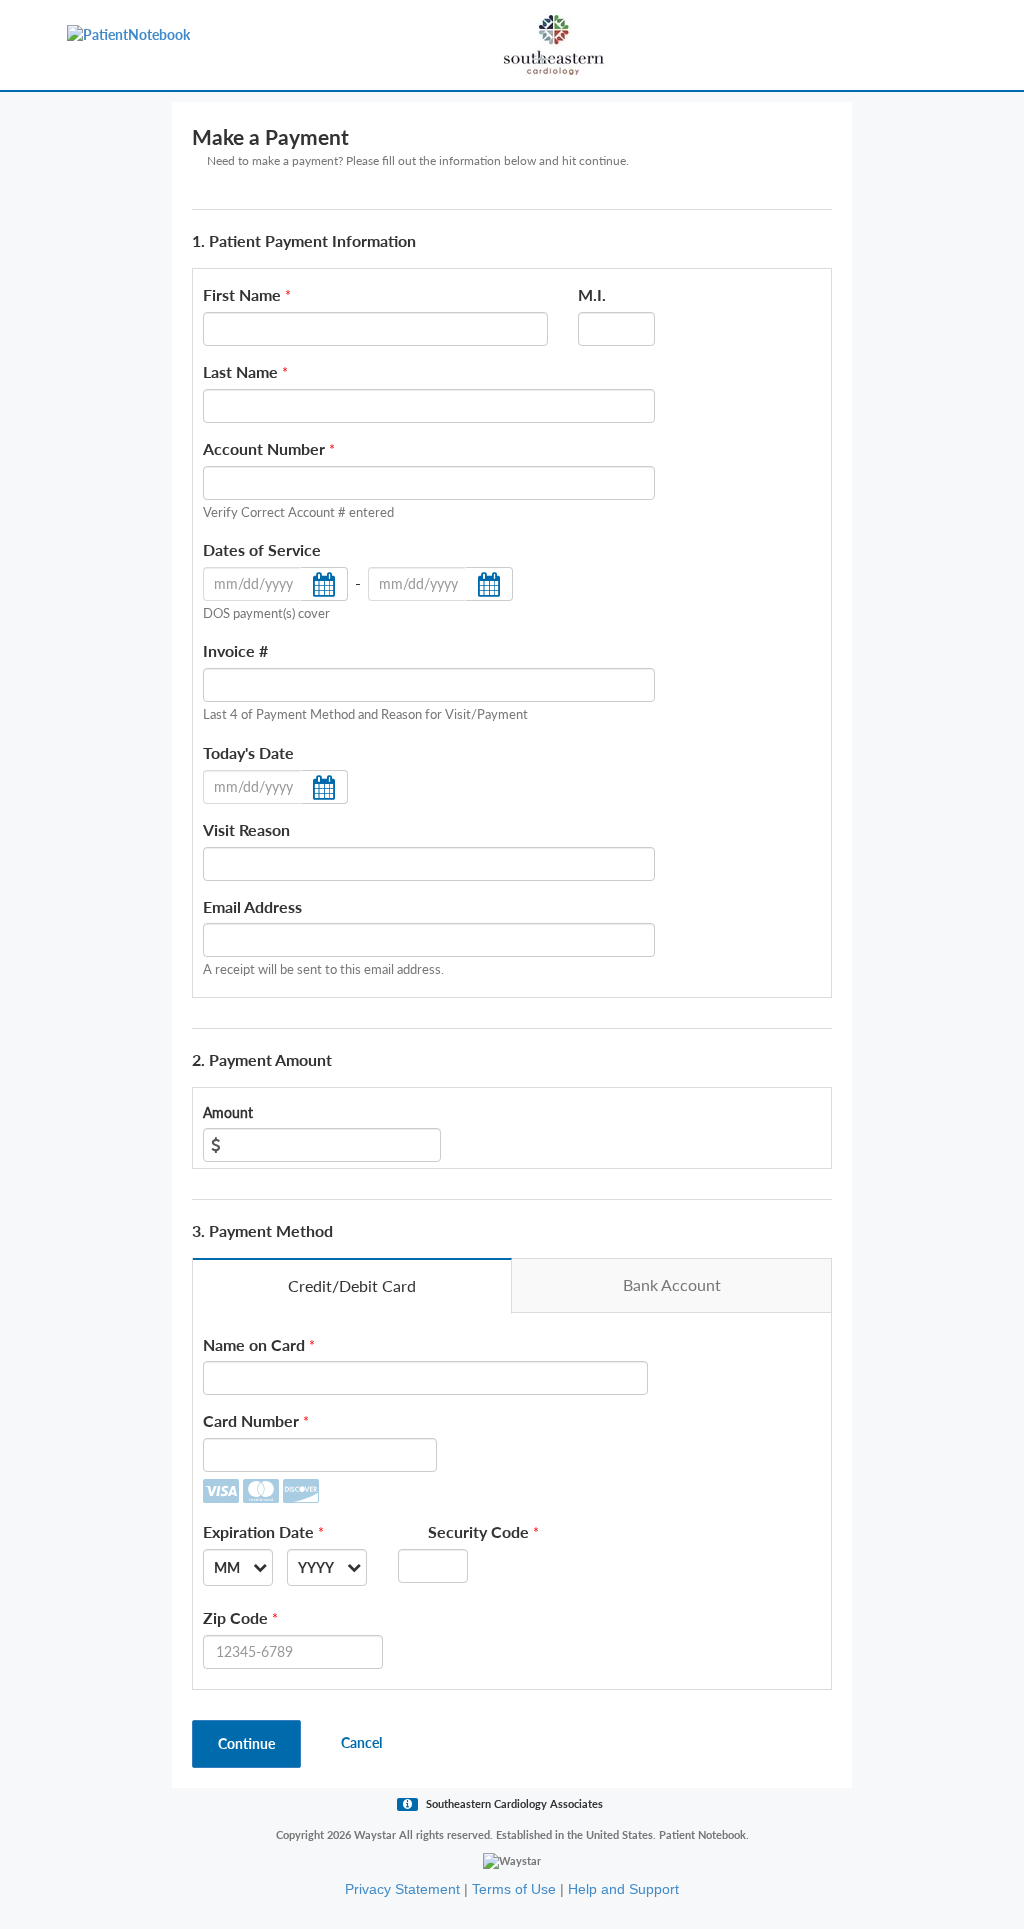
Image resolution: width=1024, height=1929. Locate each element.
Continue (246, 1743)
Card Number (251, 1420)
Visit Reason (246, 829)
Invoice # (235, 650)
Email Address (252, 906)
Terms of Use (514, 1889)
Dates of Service (262, 549)
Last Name (240, 371)
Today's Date (248, 752)
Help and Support (623, 1889)
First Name (242, 294)
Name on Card (254, 1344)
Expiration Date (258, 1531)
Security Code (478, 1531)
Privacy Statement (402, 1889)
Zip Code (235, 1617)
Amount (228, 1112)
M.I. (592, 294)
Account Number (264, 448)
